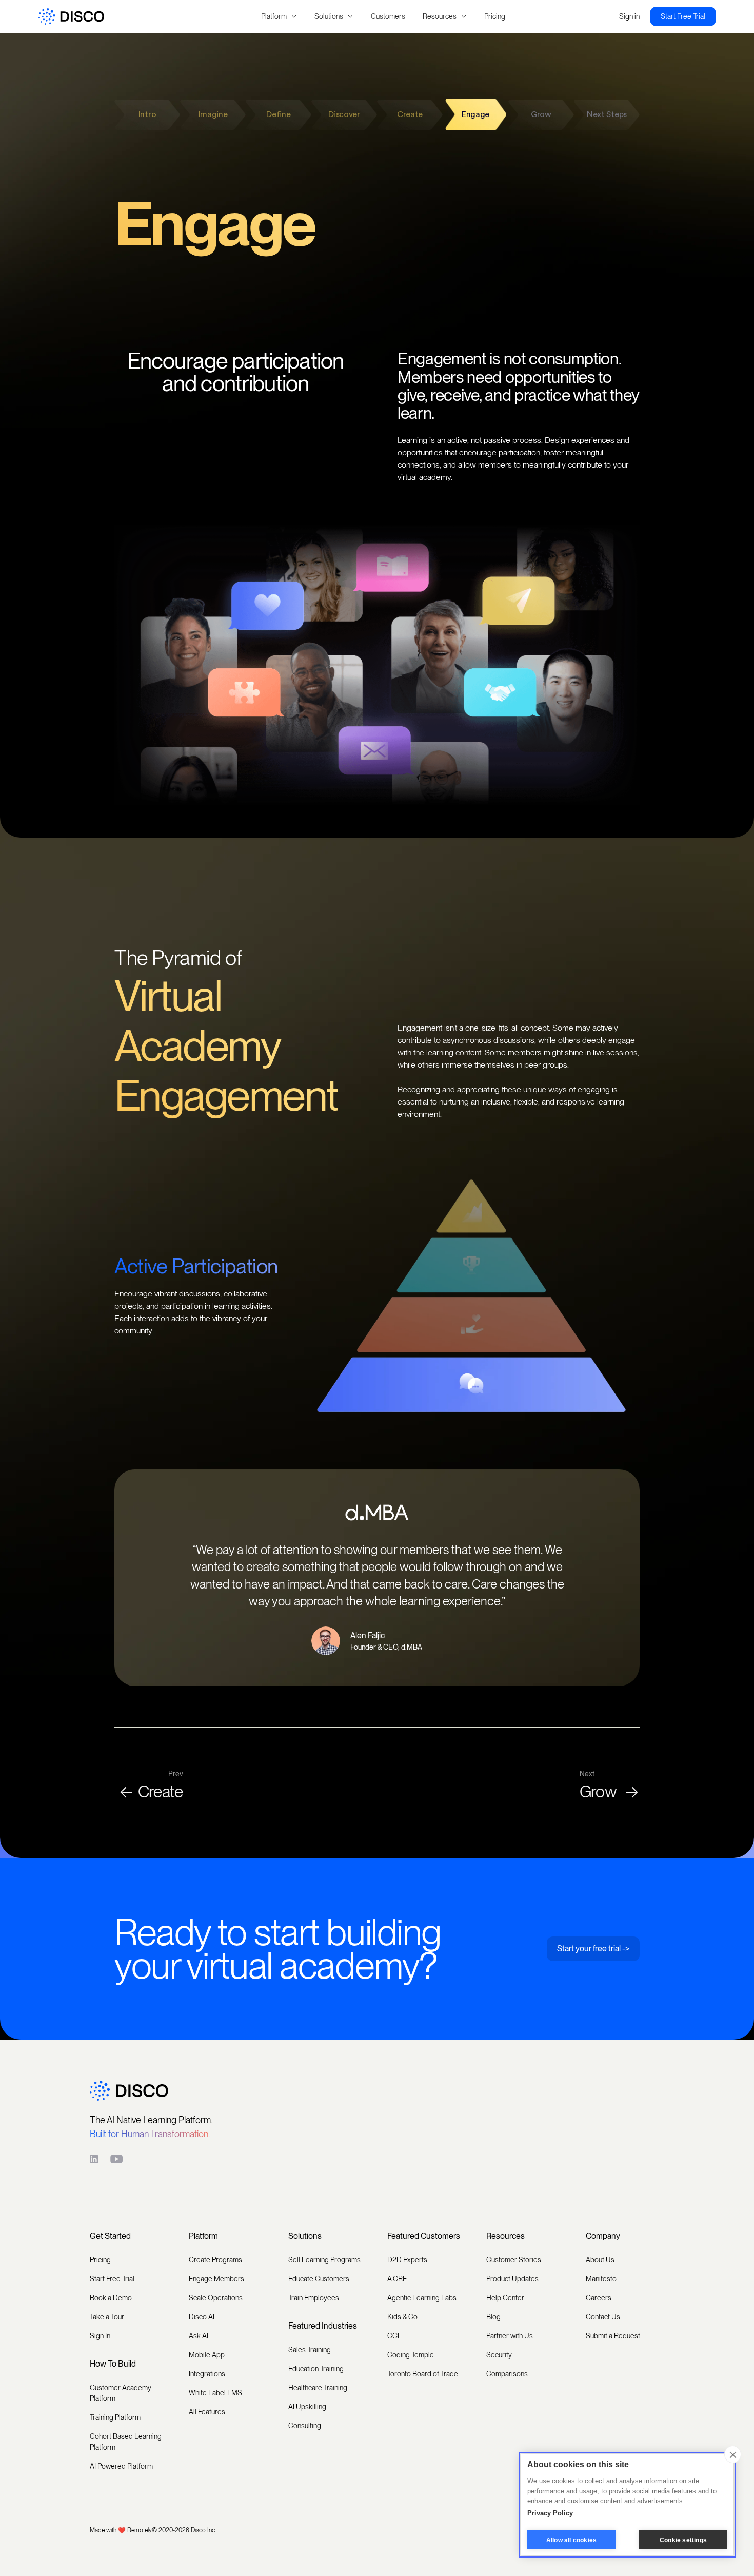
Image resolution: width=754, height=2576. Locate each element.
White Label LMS (215, 2393)
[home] (136, 17)
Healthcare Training (318, 2388)
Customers (388, 16)
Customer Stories (514, 2260)
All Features (207, 2412)
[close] (733, 2454)
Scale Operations (216, 2298)
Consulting (305, 2426)
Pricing (495, 16)
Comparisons (507, 2374)
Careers (599, 2298)
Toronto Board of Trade (423, 2374)
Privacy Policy (550, 2513)
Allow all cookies (571, 2540)
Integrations (207, 2374)
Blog (493, 2317)
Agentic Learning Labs (422, 2298)
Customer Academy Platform (121, 2393)
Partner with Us (510, 2336)
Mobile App (207, 2355)
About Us (600, 2260)
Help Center (505, 2298)
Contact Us (603, 2317)
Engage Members (216, 2279)
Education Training (316, 2369)
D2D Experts (407, 2260)
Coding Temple (411, 2355)
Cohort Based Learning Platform (126, 2442)
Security (499, 2355)
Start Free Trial (683, 16)
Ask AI (199, 2336)
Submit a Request (613, 2336)
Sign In (100, 2336)
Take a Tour (107, 2317)
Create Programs (215, 2260)
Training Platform (115, 2417)
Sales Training (310, 2350)
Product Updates (512, 2279)
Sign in (629, 16)
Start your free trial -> (593, 1949)
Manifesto (601, 2279)
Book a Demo (111, 2298)
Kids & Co (402, 2317)
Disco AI (202, 2317)
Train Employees (314, 2298)
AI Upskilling (307, 2407)
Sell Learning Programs (324, 2260)
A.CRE (397, 2279)
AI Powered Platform (121, 2466)
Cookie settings (683, 2540)
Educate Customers (319, 2279)
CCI (393, 2336)
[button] (279, 17)
